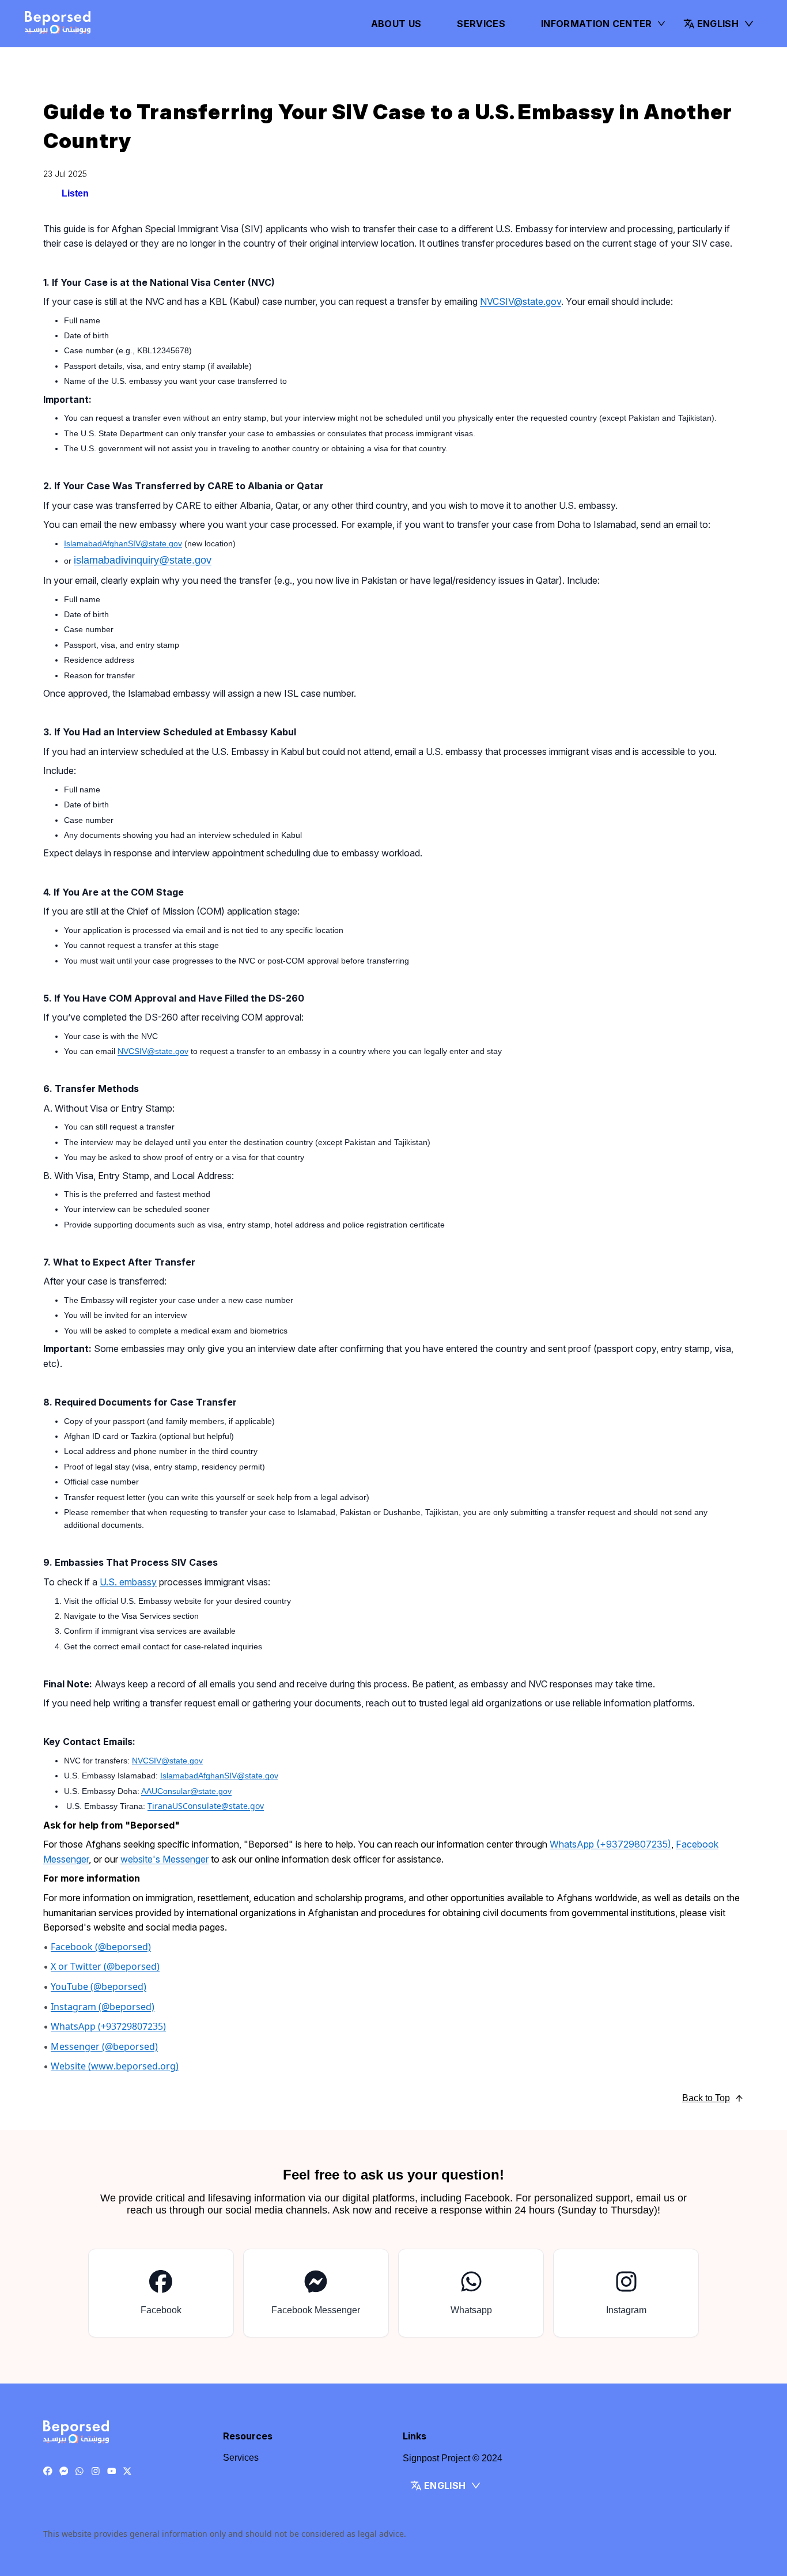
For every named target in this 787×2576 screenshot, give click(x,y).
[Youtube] (112, 2472)
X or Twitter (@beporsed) (105, 1967)
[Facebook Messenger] (64, 2472)
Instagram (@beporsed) (103, 2007)
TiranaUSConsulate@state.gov (206, 1806)
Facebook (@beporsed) (101, 1947)
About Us (396, 24)
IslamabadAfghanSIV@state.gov (123, 543)
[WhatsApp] (80, 2472)
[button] (719, 24)
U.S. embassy (128, 1582)
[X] (127, 2472)
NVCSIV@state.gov (521, 301)
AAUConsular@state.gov (186, 1791)
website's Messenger (164, 1859)
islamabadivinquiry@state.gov (143, 560)
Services (481, 24)
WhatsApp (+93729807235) (610, 1844)
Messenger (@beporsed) (104, 2047)
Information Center (597, 24)
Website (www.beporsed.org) (115, 2067)
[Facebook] (48, 2472)
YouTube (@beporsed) (99, 1987)
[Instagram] (96, 2472)
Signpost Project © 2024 (453, 2458)
